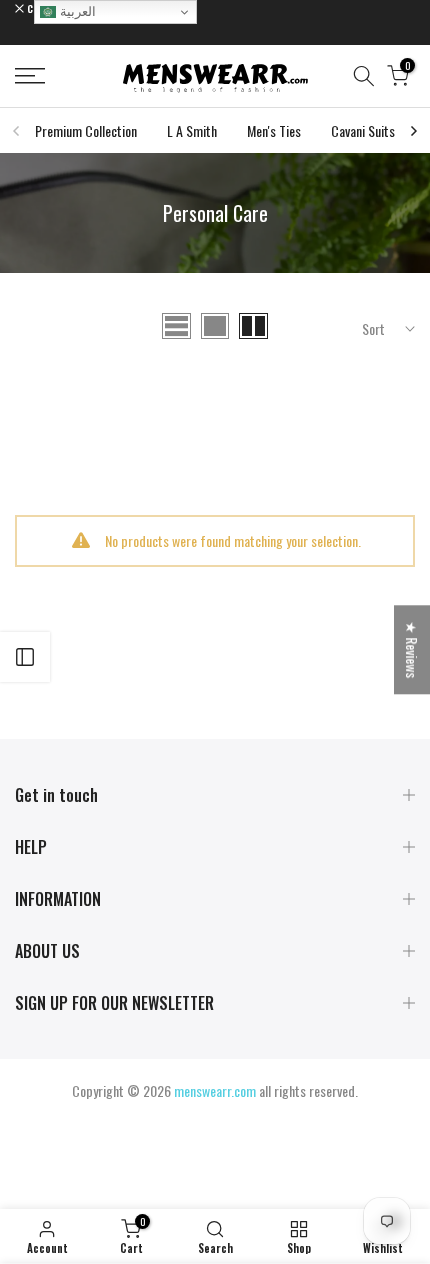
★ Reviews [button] (412, 649)
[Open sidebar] (25, 657)
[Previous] (17, 131)
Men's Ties (274, 130)
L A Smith (192, 130)
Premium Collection (86, 130)
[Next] (413, 131)
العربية (76, 11)
